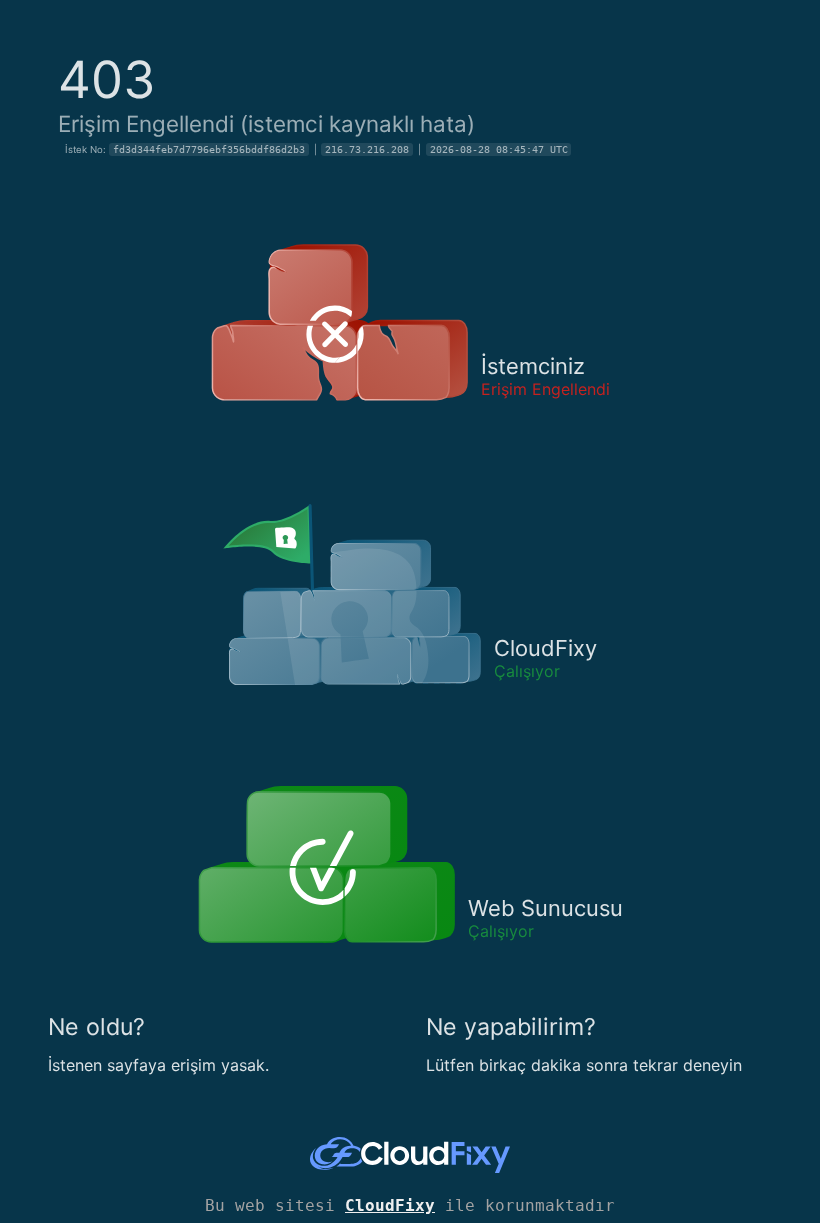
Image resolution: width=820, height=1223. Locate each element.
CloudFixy (390, 1205)
